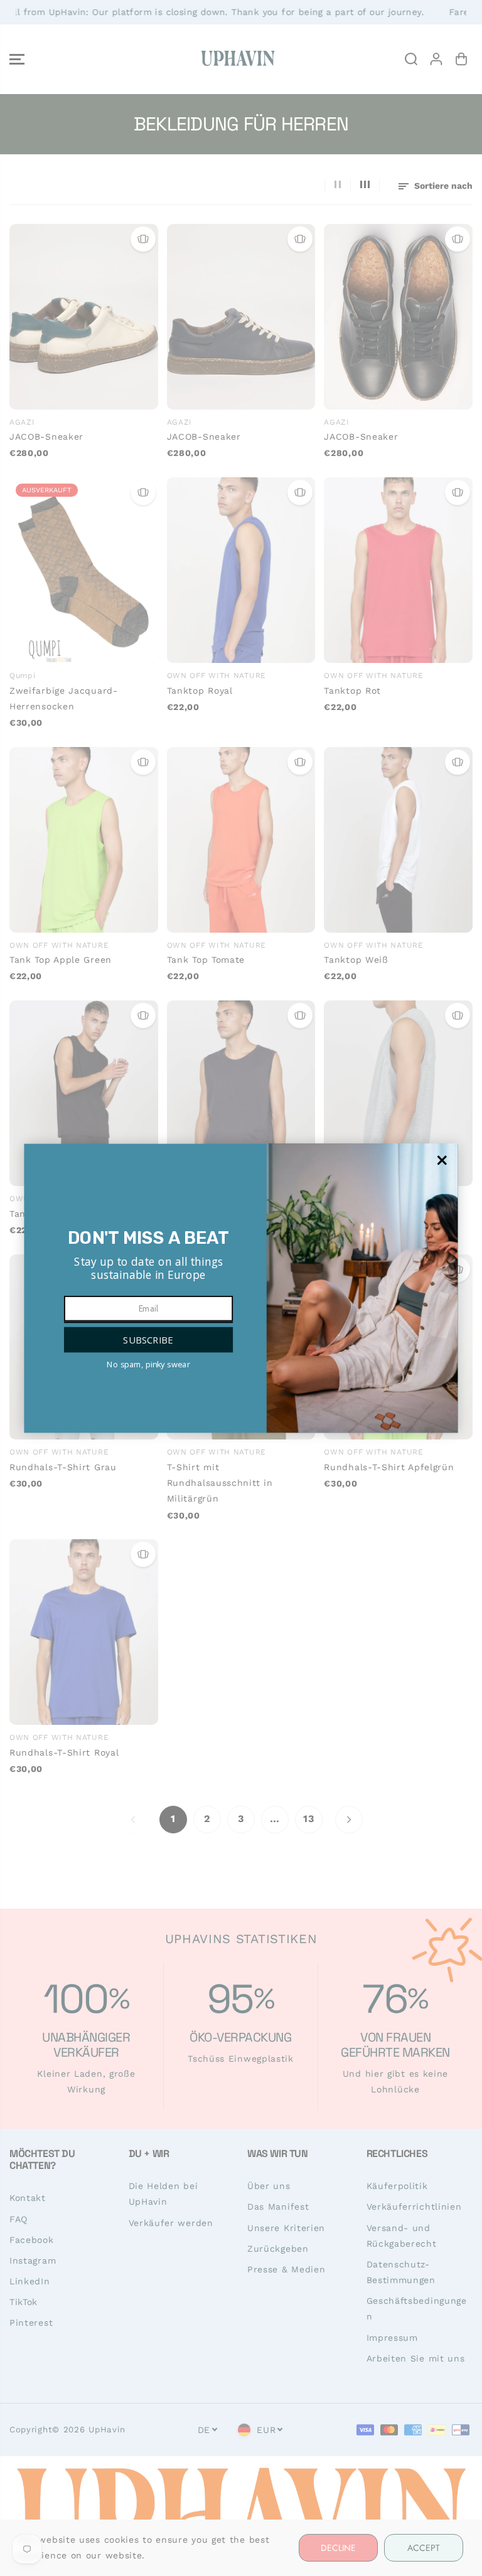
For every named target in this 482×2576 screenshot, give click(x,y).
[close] (442, 1160)
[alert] (241, 1288)
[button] (148, 1339)
